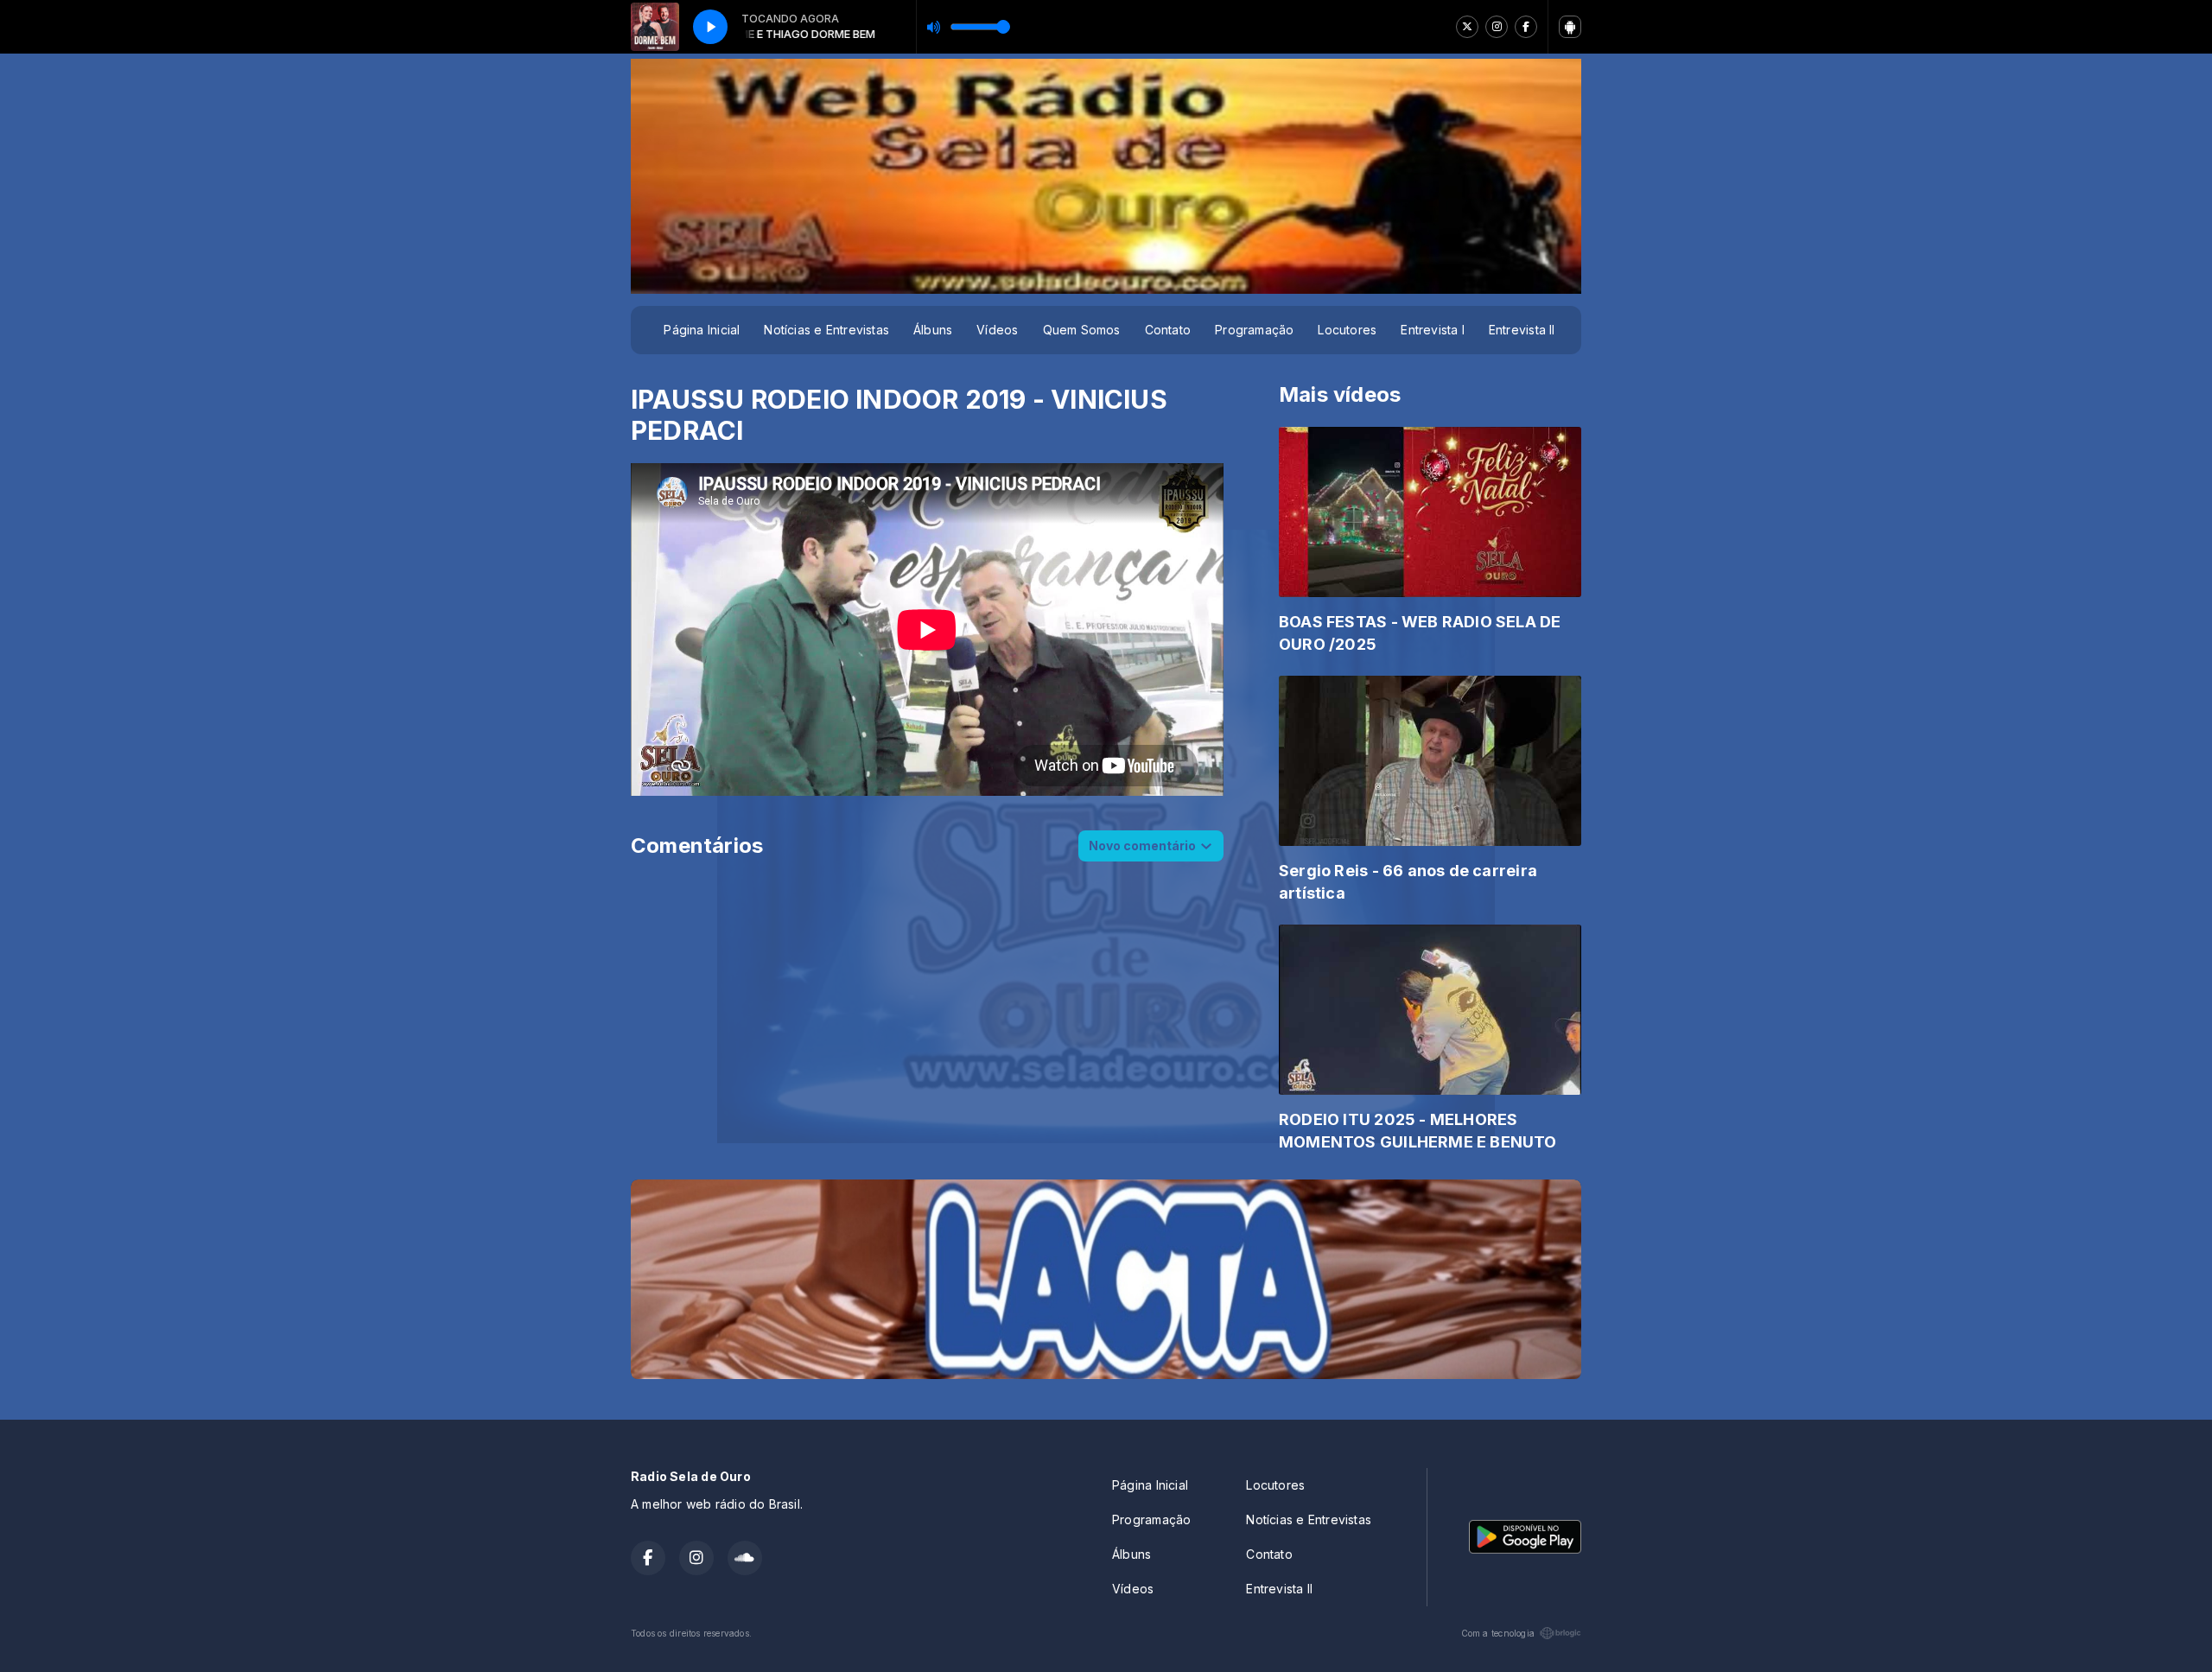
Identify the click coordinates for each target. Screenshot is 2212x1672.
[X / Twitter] (1467, 27)
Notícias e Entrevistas (826, 330)
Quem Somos (1082, 330)
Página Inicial (702, 330)
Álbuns (933, 330)
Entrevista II (1522, 330)
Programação (1254, 330)
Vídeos (997, 330)
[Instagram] (1497, 27)
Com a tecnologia (1498, 1633)
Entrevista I (1433, 330)
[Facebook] (1526, 27)
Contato (1168, 330)
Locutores (1347, 330)
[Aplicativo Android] (1570, 27)
